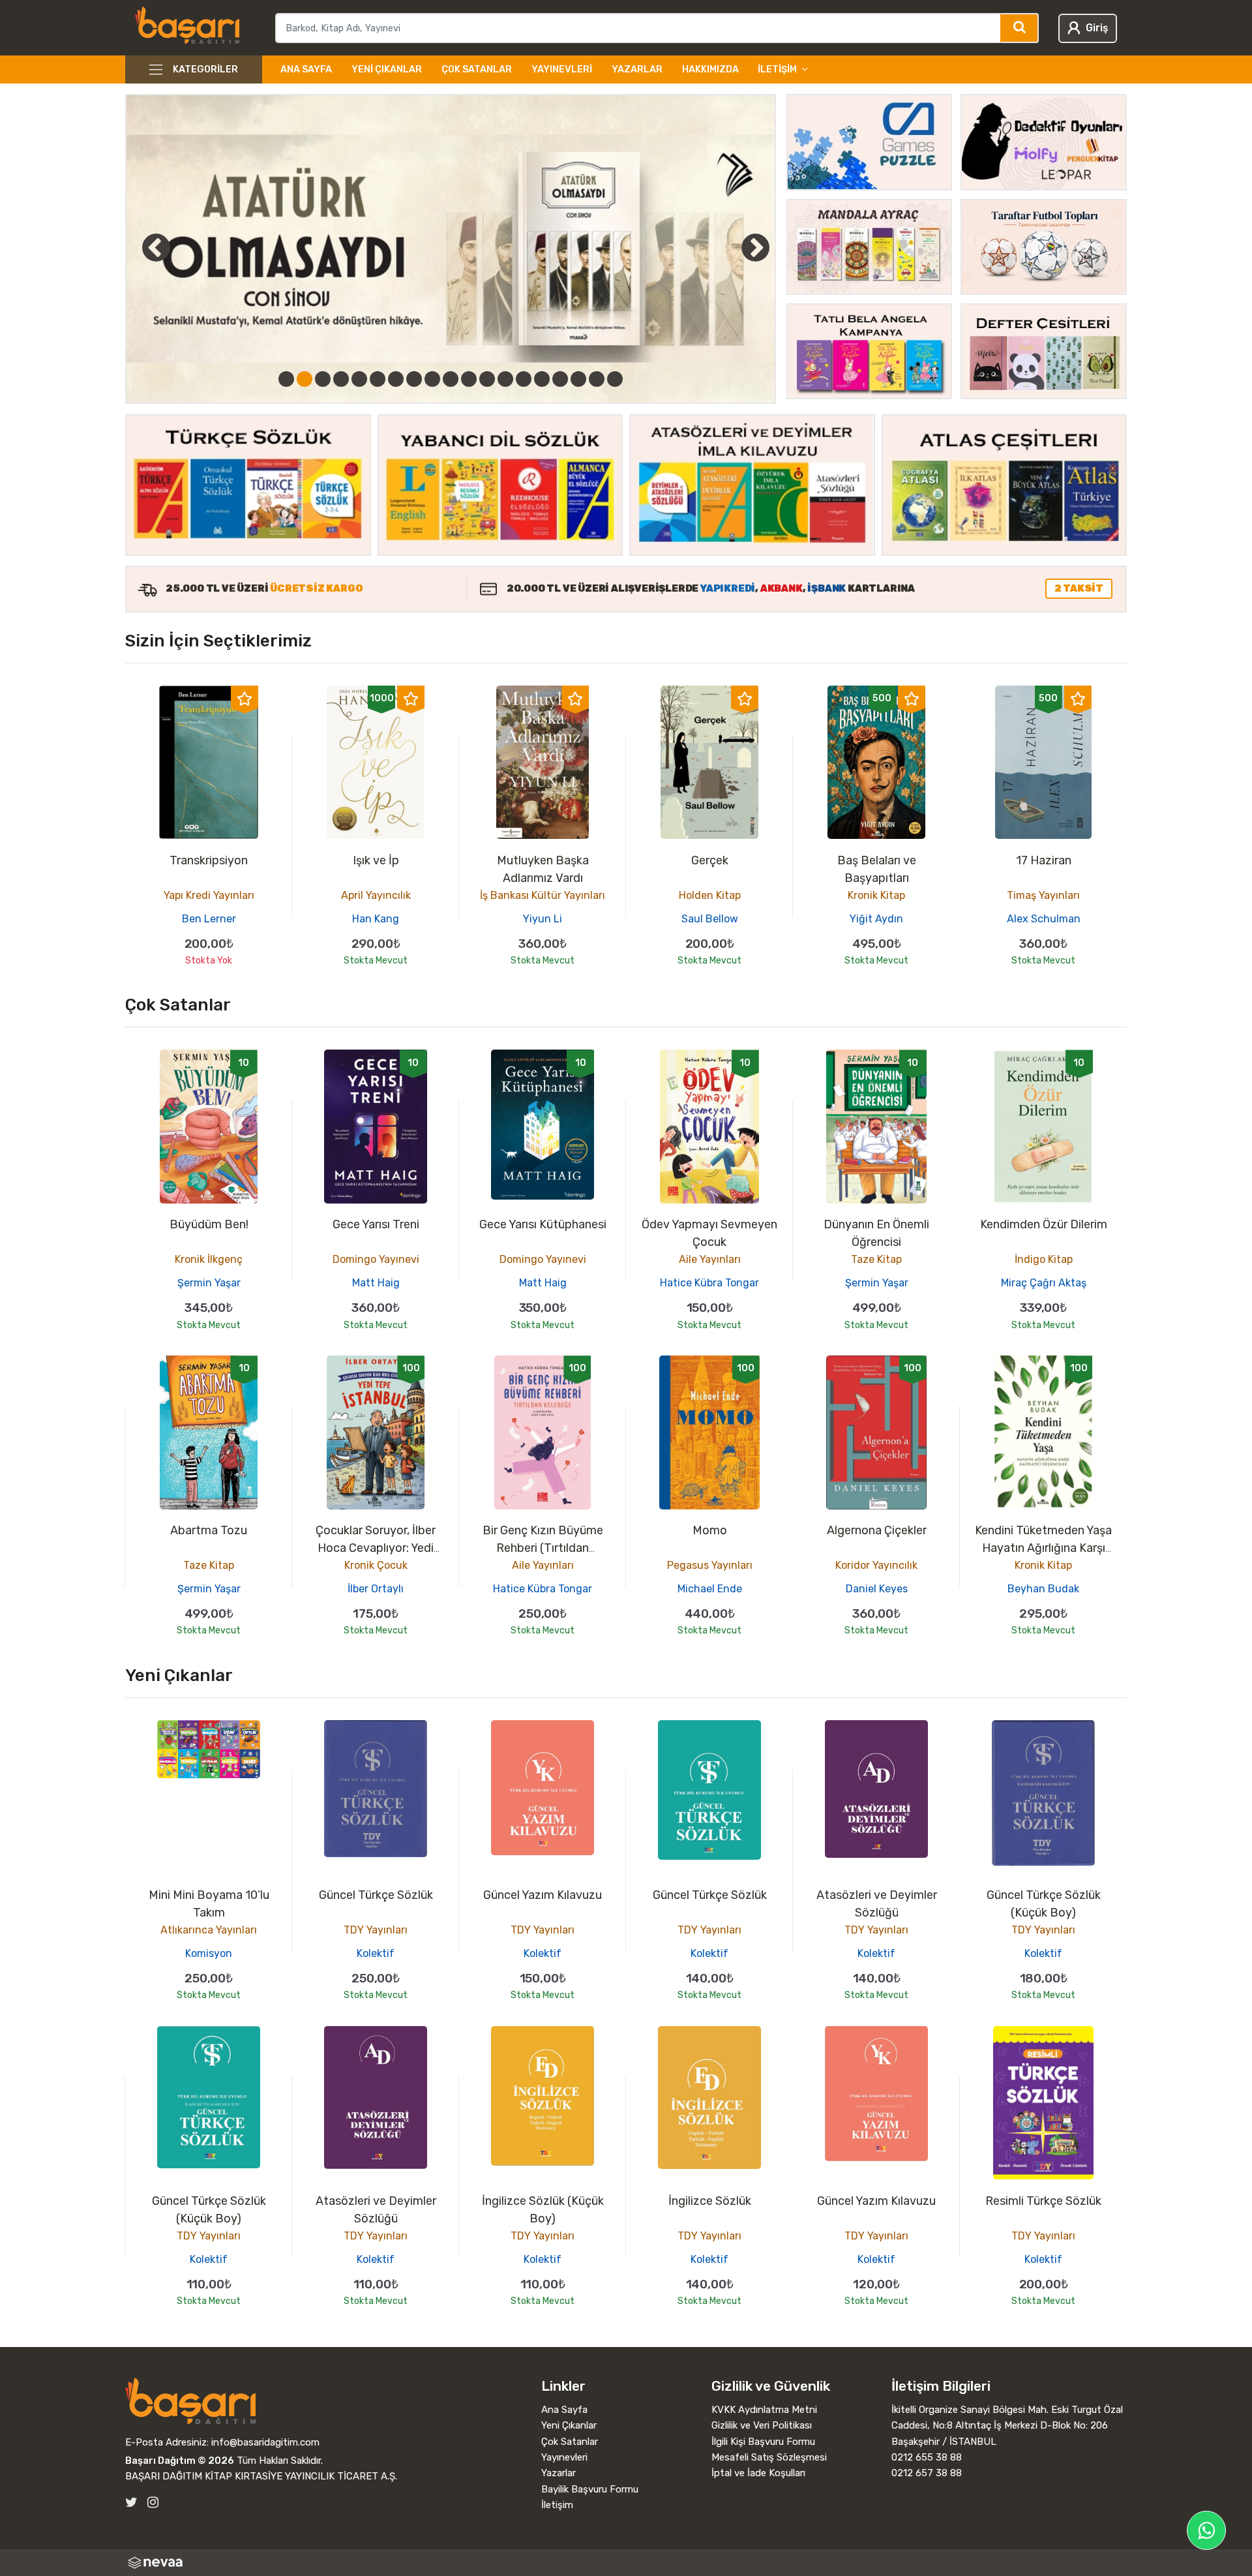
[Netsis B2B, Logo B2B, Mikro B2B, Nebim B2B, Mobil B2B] (626, 2563)
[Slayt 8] (414, 379)
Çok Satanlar (477, 69)
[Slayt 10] (451, 379)
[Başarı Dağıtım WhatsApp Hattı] (1206, 2530)
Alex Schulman (1044, 919)
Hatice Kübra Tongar (709, 1283)
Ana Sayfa (306, 69)
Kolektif (376, 1953)
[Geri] (142, 247)
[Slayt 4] (341, 379)
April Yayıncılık (376, 895)
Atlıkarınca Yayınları (209, 1930)
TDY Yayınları (376, 1930)
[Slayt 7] (396, 379)
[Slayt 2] (305, 379)
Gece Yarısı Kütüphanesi (543, 1224)
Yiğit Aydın (876, 919)
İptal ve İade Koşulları (758, 2473)
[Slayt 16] (560, 379)
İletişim (557, 2505)
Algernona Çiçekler (877, 1530)
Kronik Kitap (876, 895)
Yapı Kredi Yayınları (209, 895)
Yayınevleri (562, 69)
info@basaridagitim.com (265, 2442)
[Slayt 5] (359, 379)
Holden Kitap (710, 895)
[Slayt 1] (286, 379)
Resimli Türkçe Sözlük (1043, 2201)
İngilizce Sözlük (710, 2201)
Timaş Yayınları (1043, 895)
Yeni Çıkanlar (387, 69)
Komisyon (209, 1953)
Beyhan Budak (1043, 1589)
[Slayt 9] (432, 379)
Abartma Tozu (209, 1530)
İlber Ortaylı (376, 1589)
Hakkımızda (710, 69)
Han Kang (376, 919)
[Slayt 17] (578, 379)
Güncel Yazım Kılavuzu (543, 1895)
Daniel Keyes (877, 1589)
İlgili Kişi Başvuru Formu (763, 2442)
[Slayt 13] (505, 379)
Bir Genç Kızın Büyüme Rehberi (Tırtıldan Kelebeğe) (543, 1548)
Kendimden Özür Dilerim (1044, 1224)
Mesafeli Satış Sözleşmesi (769, 2457)
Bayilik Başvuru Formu (590, 2489)
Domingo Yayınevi (376, 1259)
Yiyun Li (543, 919)
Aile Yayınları (710, 1259)
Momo (710, 1530)
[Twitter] (131, 2503)
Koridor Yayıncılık (876, 1565)
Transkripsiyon (209, 860)
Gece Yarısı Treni (376, 1224)
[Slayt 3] (323, 379)
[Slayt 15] (542, 379)
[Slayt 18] (597, 379)
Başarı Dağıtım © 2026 (180, 2461)
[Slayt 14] (524, 379)
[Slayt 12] (487, 379)
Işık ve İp (376, 860)
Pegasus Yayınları (710, 1565)
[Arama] (1020, 28)
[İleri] (756, 247)
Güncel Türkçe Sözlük (376, 1895)
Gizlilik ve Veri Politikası (762, 2425)
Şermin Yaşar (209, 1283)
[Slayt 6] (378, 379)
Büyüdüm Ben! (209, 1224)
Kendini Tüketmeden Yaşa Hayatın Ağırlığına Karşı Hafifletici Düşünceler (1043, 1548)
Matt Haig (376, 1283)
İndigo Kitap (1044, 1259)
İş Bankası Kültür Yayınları (543, 895)
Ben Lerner (209, 919)
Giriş (1097, 28)
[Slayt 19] (615, 379)
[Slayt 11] (469, 379)
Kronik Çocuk (376, 1565)
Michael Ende (710, 1589)
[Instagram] (153, 2503)
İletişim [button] (777, 69)
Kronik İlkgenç (209, 1259)
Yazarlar (637, 69)
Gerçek (710, 860)
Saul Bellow (710, 919)
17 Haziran (1044, 860)
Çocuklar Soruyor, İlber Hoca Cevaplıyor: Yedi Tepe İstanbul (376, 1548)
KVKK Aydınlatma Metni (764, 2410)
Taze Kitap (876, 1259)
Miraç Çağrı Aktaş (1044, 1283)
